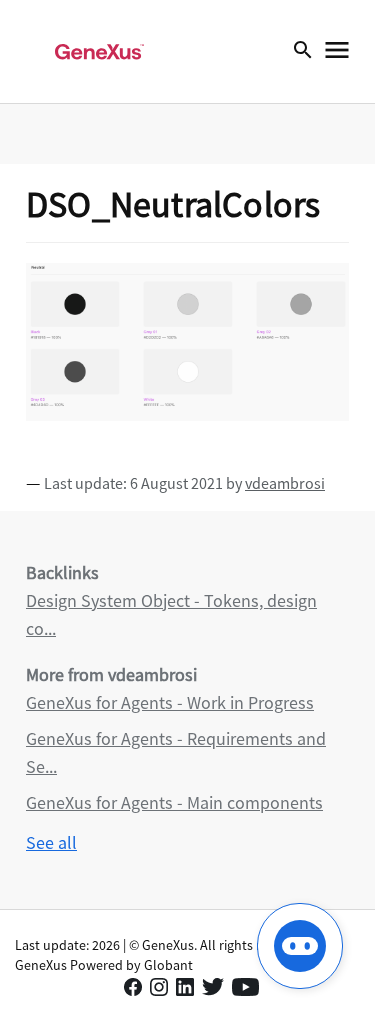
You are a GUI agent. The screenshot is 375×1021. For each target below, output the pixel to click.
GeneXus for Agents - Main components (174, 802)
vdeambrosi (285, 483)
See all (51, 842)
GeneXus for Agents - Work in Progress (170, 702)
